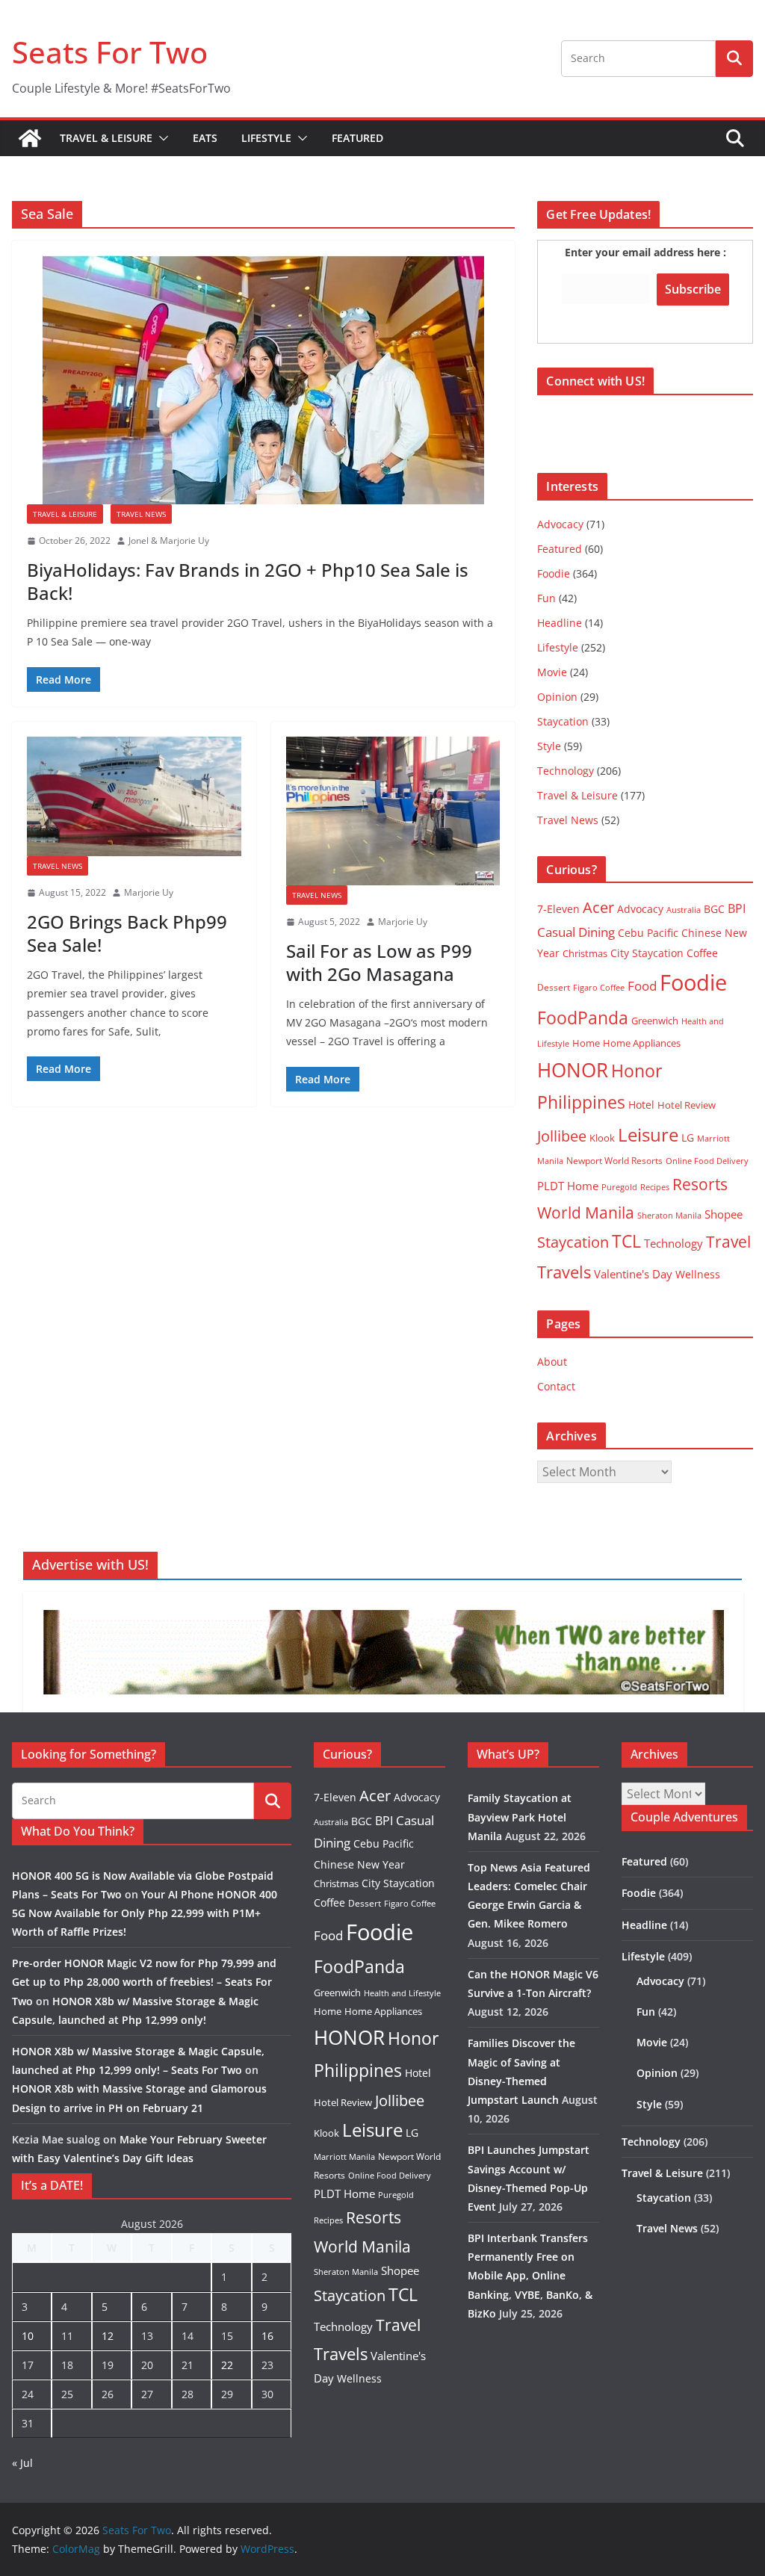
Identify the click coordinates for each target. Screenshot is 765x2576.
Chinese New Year (359, 1864)
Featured (357, 138)
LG (688, 1137)
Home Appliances (642, 1043)
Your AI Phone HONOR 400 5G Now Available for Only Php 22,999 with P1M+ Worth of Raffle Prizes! (145, 1913)
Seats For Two (110, 52)
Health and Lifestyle (402, 1993)
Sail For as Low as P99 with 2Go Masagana (379, 962)
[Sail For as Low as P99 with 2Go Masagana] (393, 811)
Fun (546, 598)
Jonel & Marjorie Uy (169, 541)
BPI (737, 908)
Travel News (141, 514)
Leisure (648, 1134)
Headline (560, 623)
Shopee (724, 1214)
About (552, 1362)
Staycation (563, 721)
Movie (552, 672)
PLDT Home (568, 1186)
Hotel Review (687, 1105)
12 (108, 2336)
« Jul (22, 2463)
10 (28, 2336)
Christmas (585, 953)
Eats (205, 138)
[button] (161, 138)
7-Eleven (558, 909)
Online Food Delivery (707, 1161)
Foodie (554, 573)
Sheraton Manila (669, 1216)
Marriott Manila (344, 2157)
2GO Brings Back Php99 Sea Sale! (127, 933)
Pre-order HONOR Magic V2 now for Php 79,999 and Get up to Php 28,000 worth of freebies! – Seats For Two (144, 1982)
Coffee (702, 953)
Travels (564, 1272)
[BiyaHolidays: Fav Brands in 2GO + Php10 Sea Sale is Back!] (263, 380)
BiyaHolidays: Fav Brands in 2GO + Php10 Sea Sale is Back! (248, 581)
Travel (728, 1241)
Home (586, 1043)
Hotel (641, 1105)
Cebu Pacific (648, 933)
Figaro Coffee (599, 988)
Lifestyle (266, 138)
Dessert (554, 987)
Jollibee (562, 1136)
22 (227, 2365)
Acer (598, 907)
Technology (566, 771)
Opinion (557, 697)
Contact (556, 1386)
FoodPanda (583, 1018)
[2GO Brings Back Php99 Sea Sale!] (134, 797)
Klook (602, 1138)
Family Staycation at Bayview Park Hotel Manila (520, 1817)
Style (549, 746)
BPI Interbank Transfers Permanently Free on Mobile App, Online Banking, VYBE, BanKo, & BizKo (530, 2276)
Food (642, 985)
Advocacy (560, 524)
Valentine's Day (633, 1274)
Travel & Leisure (106, 138)
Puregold (619, 1187)
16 (267, 2336)
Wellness (698, 1274)
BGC (714, 909)
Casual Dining (576, 932)
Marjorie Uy (149, 892)
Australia (684, 910)
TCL (626, 1241)
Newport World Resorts (614, 1161)
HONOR (573, 1070)
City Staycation (647, 953)
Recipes (655, 1187)
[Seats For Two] (30, 138)
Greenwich (655, 1021)
